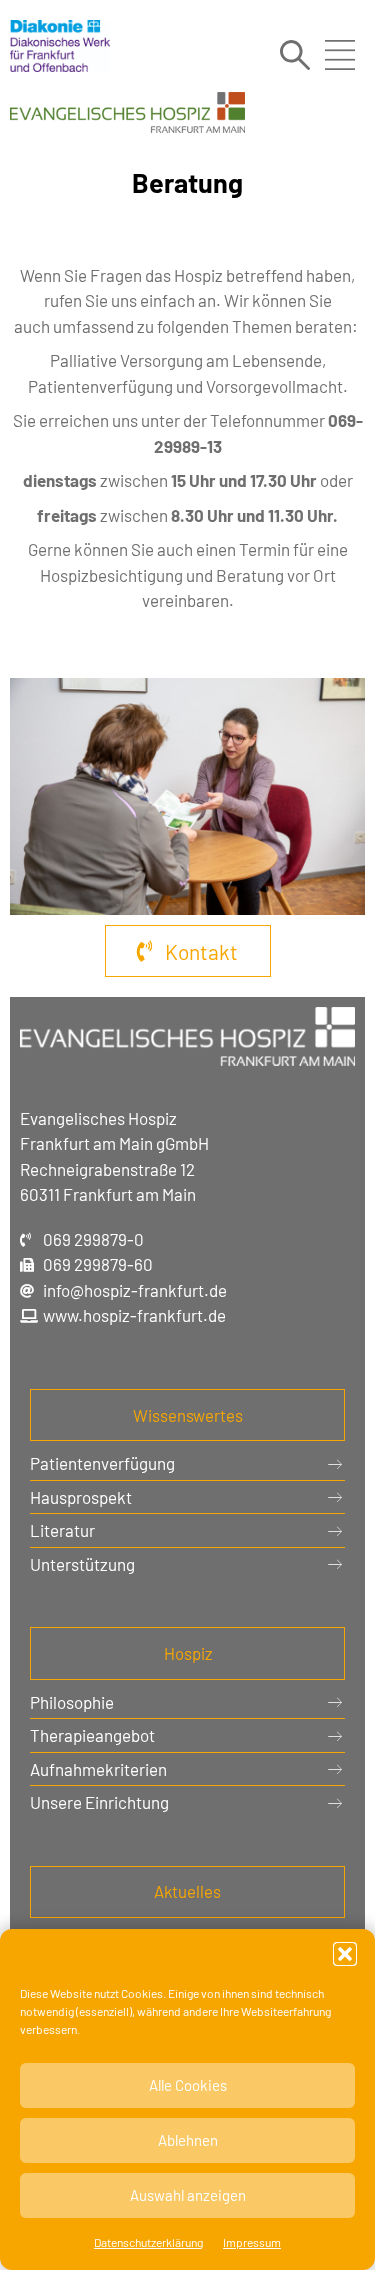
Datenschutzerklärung (148, 2242)
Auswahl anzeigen (188, 2195)
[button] (345, 1954)
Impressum (252, 2242)
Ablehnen (188, 2140)
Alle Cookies (188, 2085)
